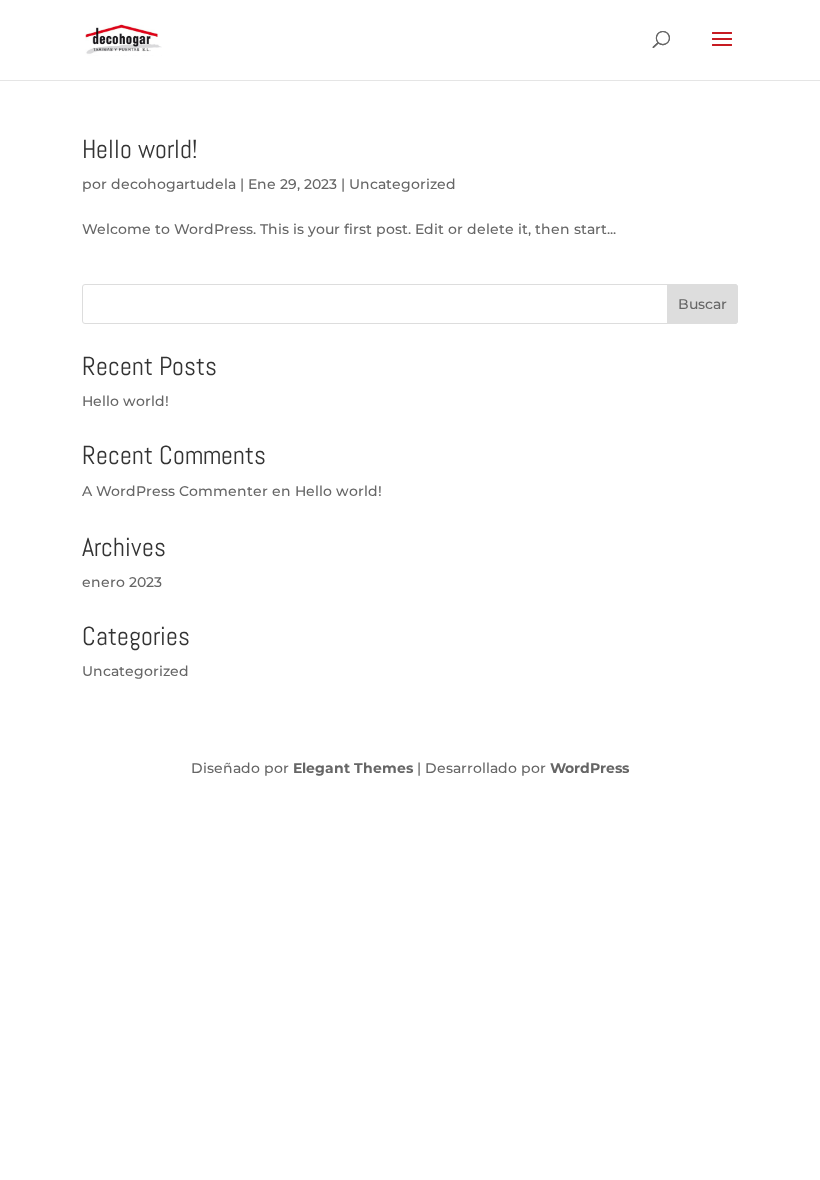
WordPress (589, 768)
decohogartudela (173, 184)
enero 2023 (122, 582)
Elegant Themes (353, 768)
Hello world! (139, 149)
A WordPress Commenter (175, 491)
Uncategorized (402, 184)
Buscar (702, 304)
